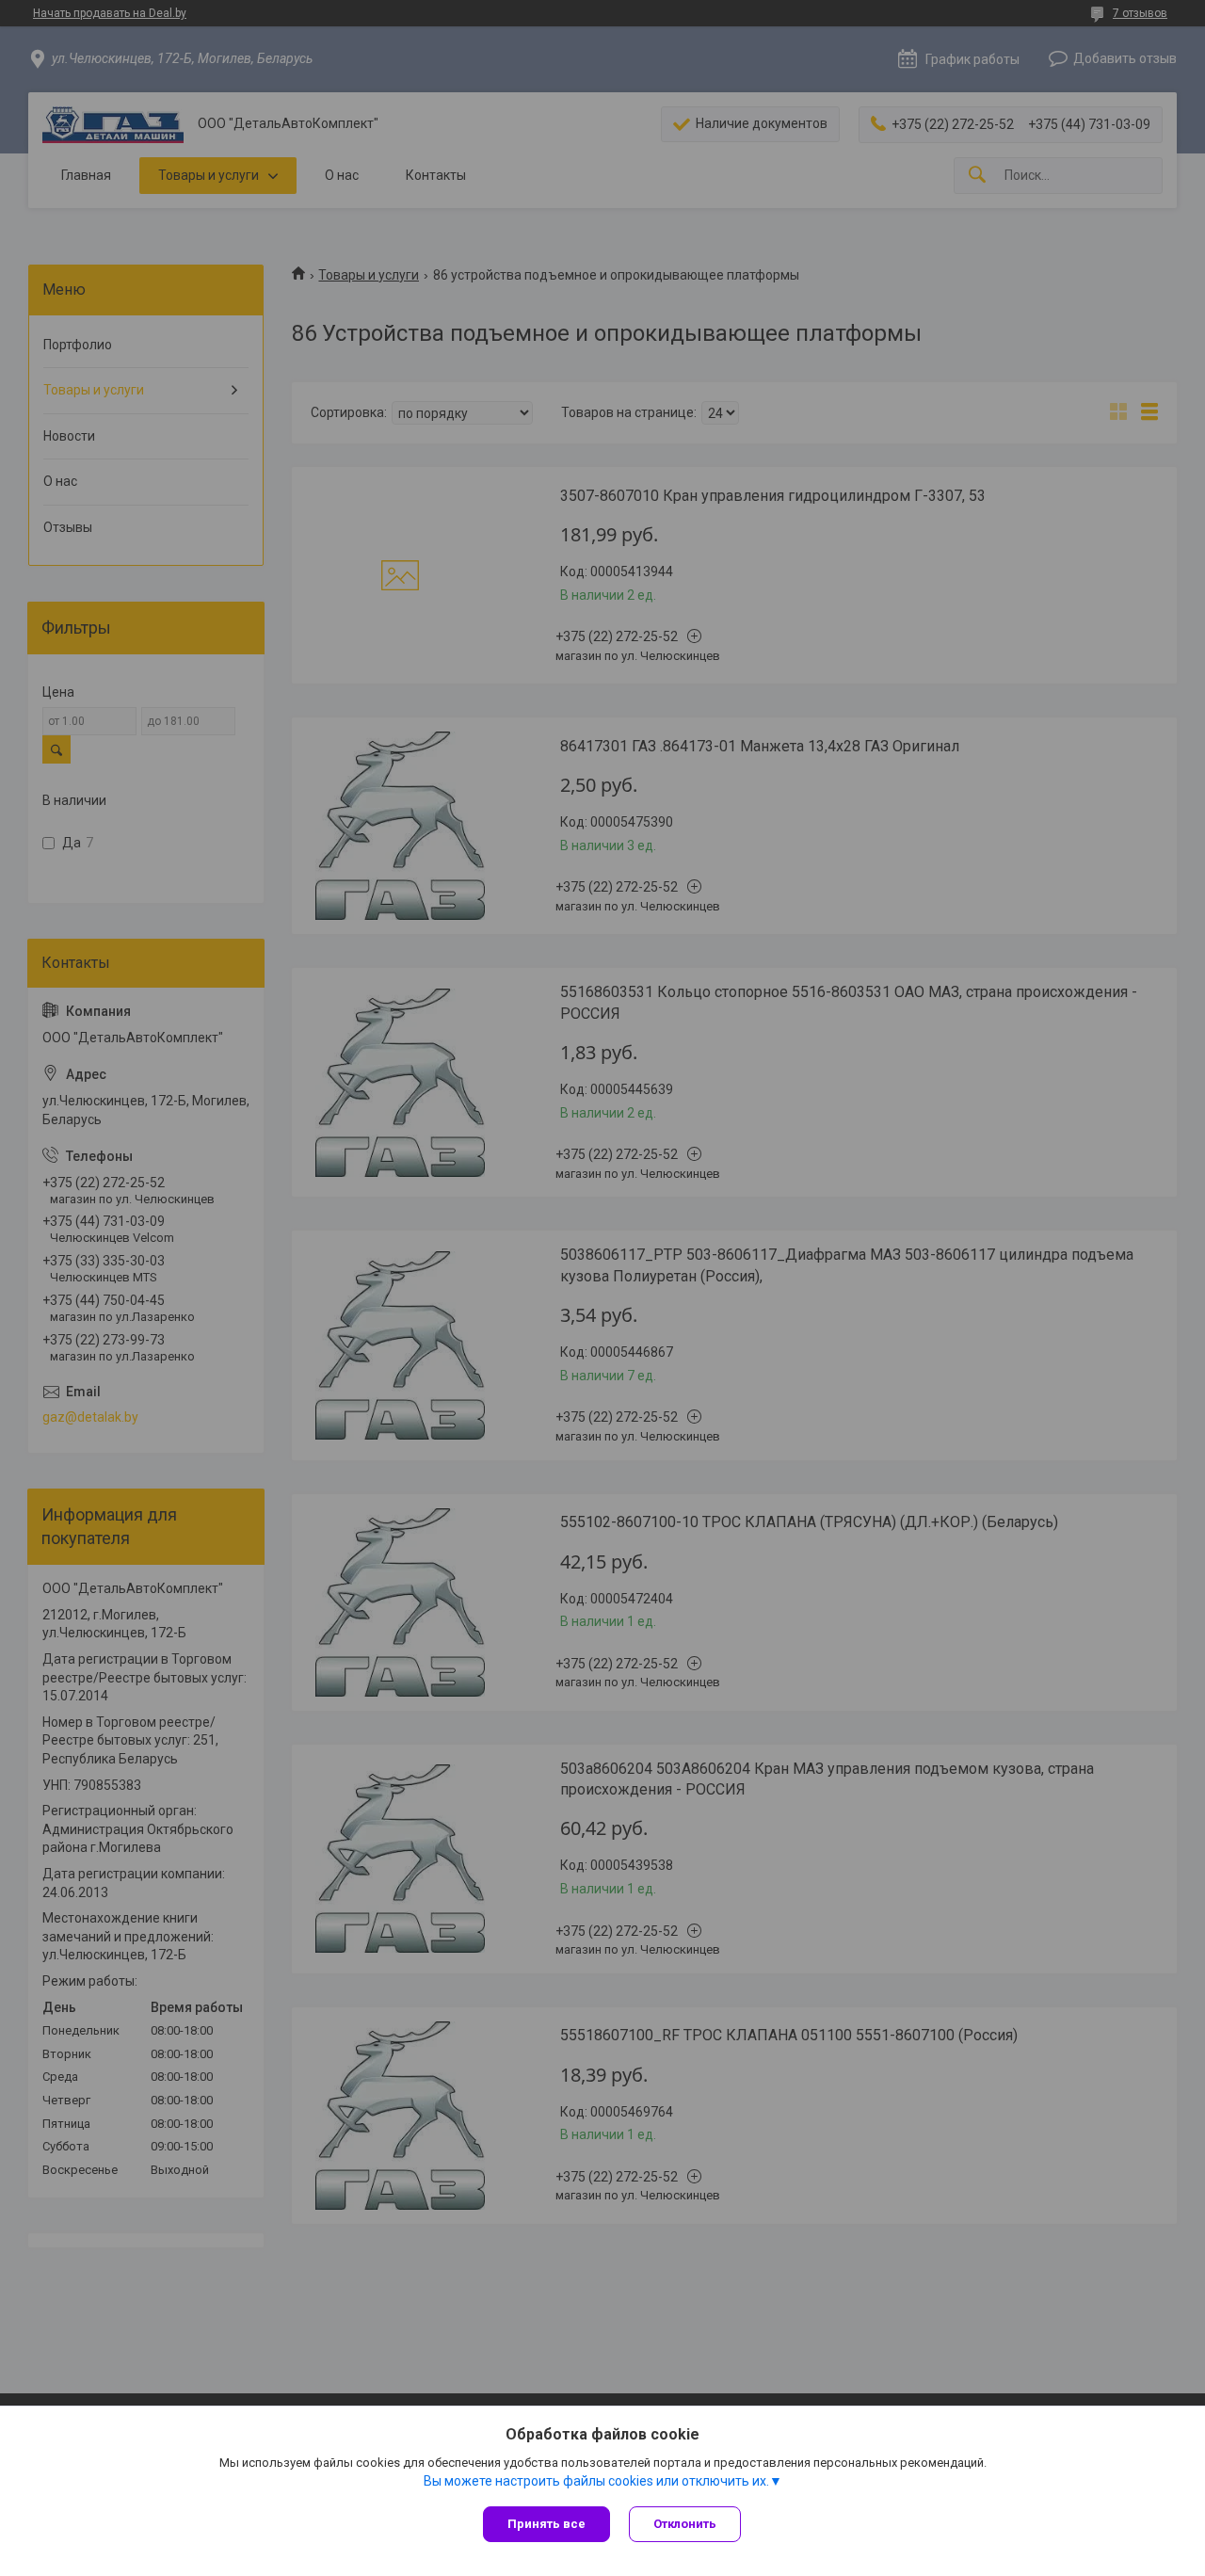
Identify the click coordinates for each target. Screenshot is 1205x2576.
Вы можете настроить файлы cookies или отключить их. (596, 2481)
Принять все (546, 2524)
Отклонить (685, 2524)
